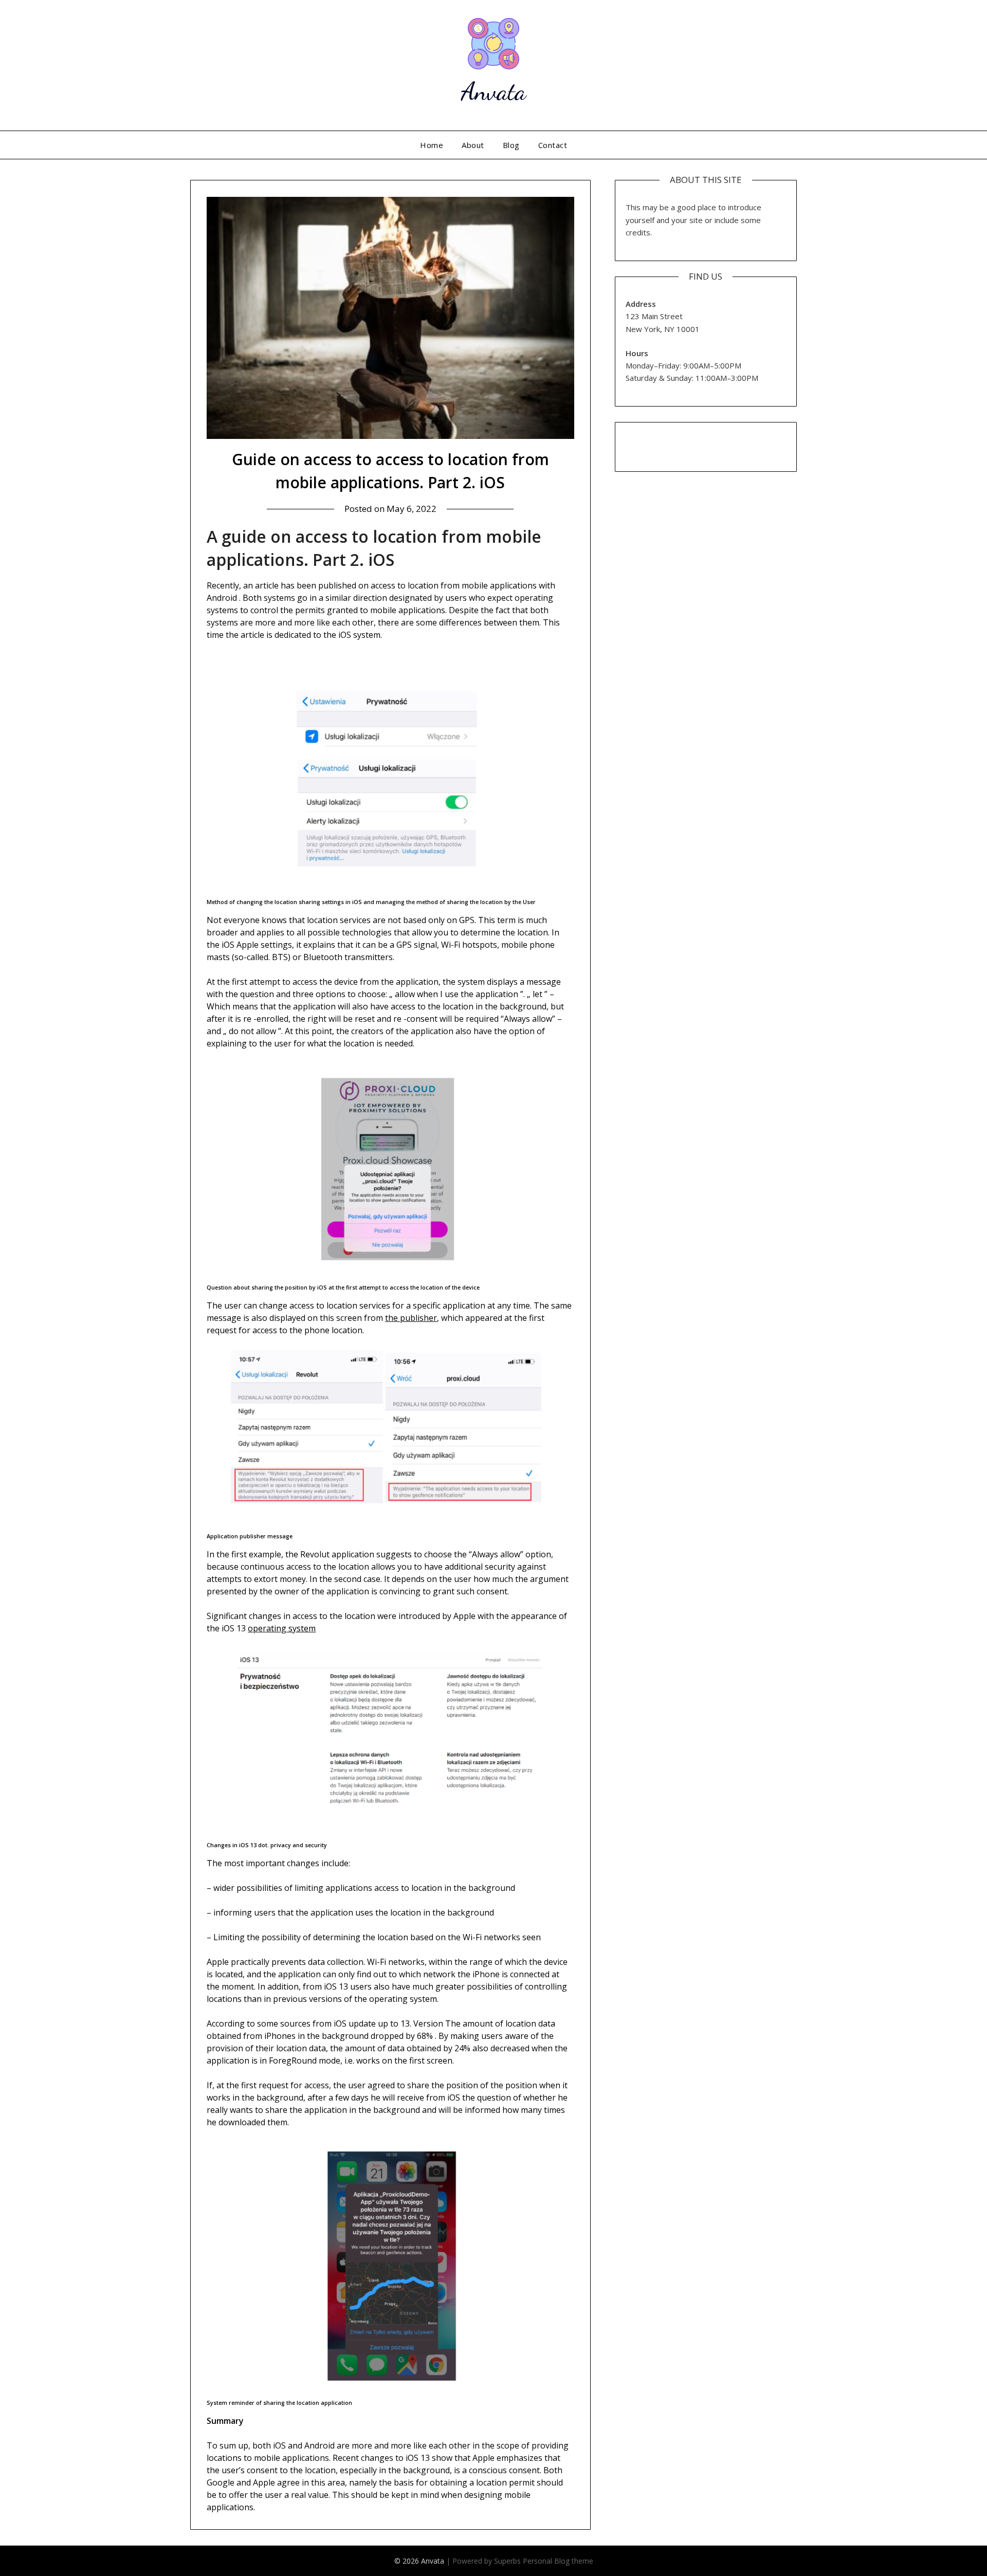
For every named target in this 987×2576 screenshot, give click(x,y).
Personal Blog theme (558, 2561)
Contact (553, 145)
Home (432, 145)
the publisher (411, 1318)
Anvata (493, 91)
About (473, 145)
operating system (282, 1628)
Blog (511, 145)
